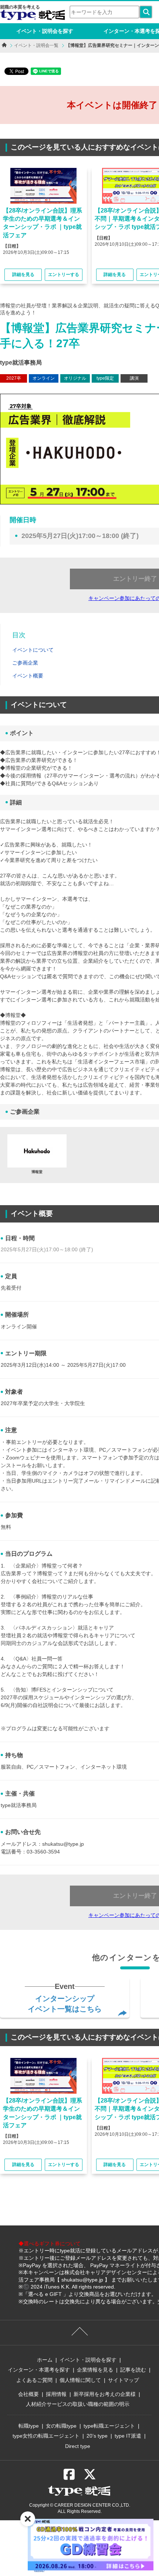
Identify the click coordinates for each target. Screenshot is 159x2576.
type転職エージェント (109, 2426)
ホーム (45, 2360)
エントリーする (64, 275)
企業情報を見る (95, 2370)
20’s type (97, 2436)
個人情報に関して (80, 2380)
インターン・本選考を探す (39, 2370)
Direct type (78, 2446)
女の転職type (61, 2426)
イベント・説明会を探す (45, 31)
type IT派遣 (128, 2436)
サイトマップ (124, 2380)
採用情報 (56, 2394)
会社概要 (28, 2394)
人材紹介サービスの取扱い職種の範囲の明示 (78, 2404)
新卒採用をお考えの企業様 (105, 2394)
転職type (29, 2426)
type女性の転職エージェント (46, 2436)
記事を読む (133, 2370)
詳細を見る (23, 275)
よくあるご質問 (34, 2380)
